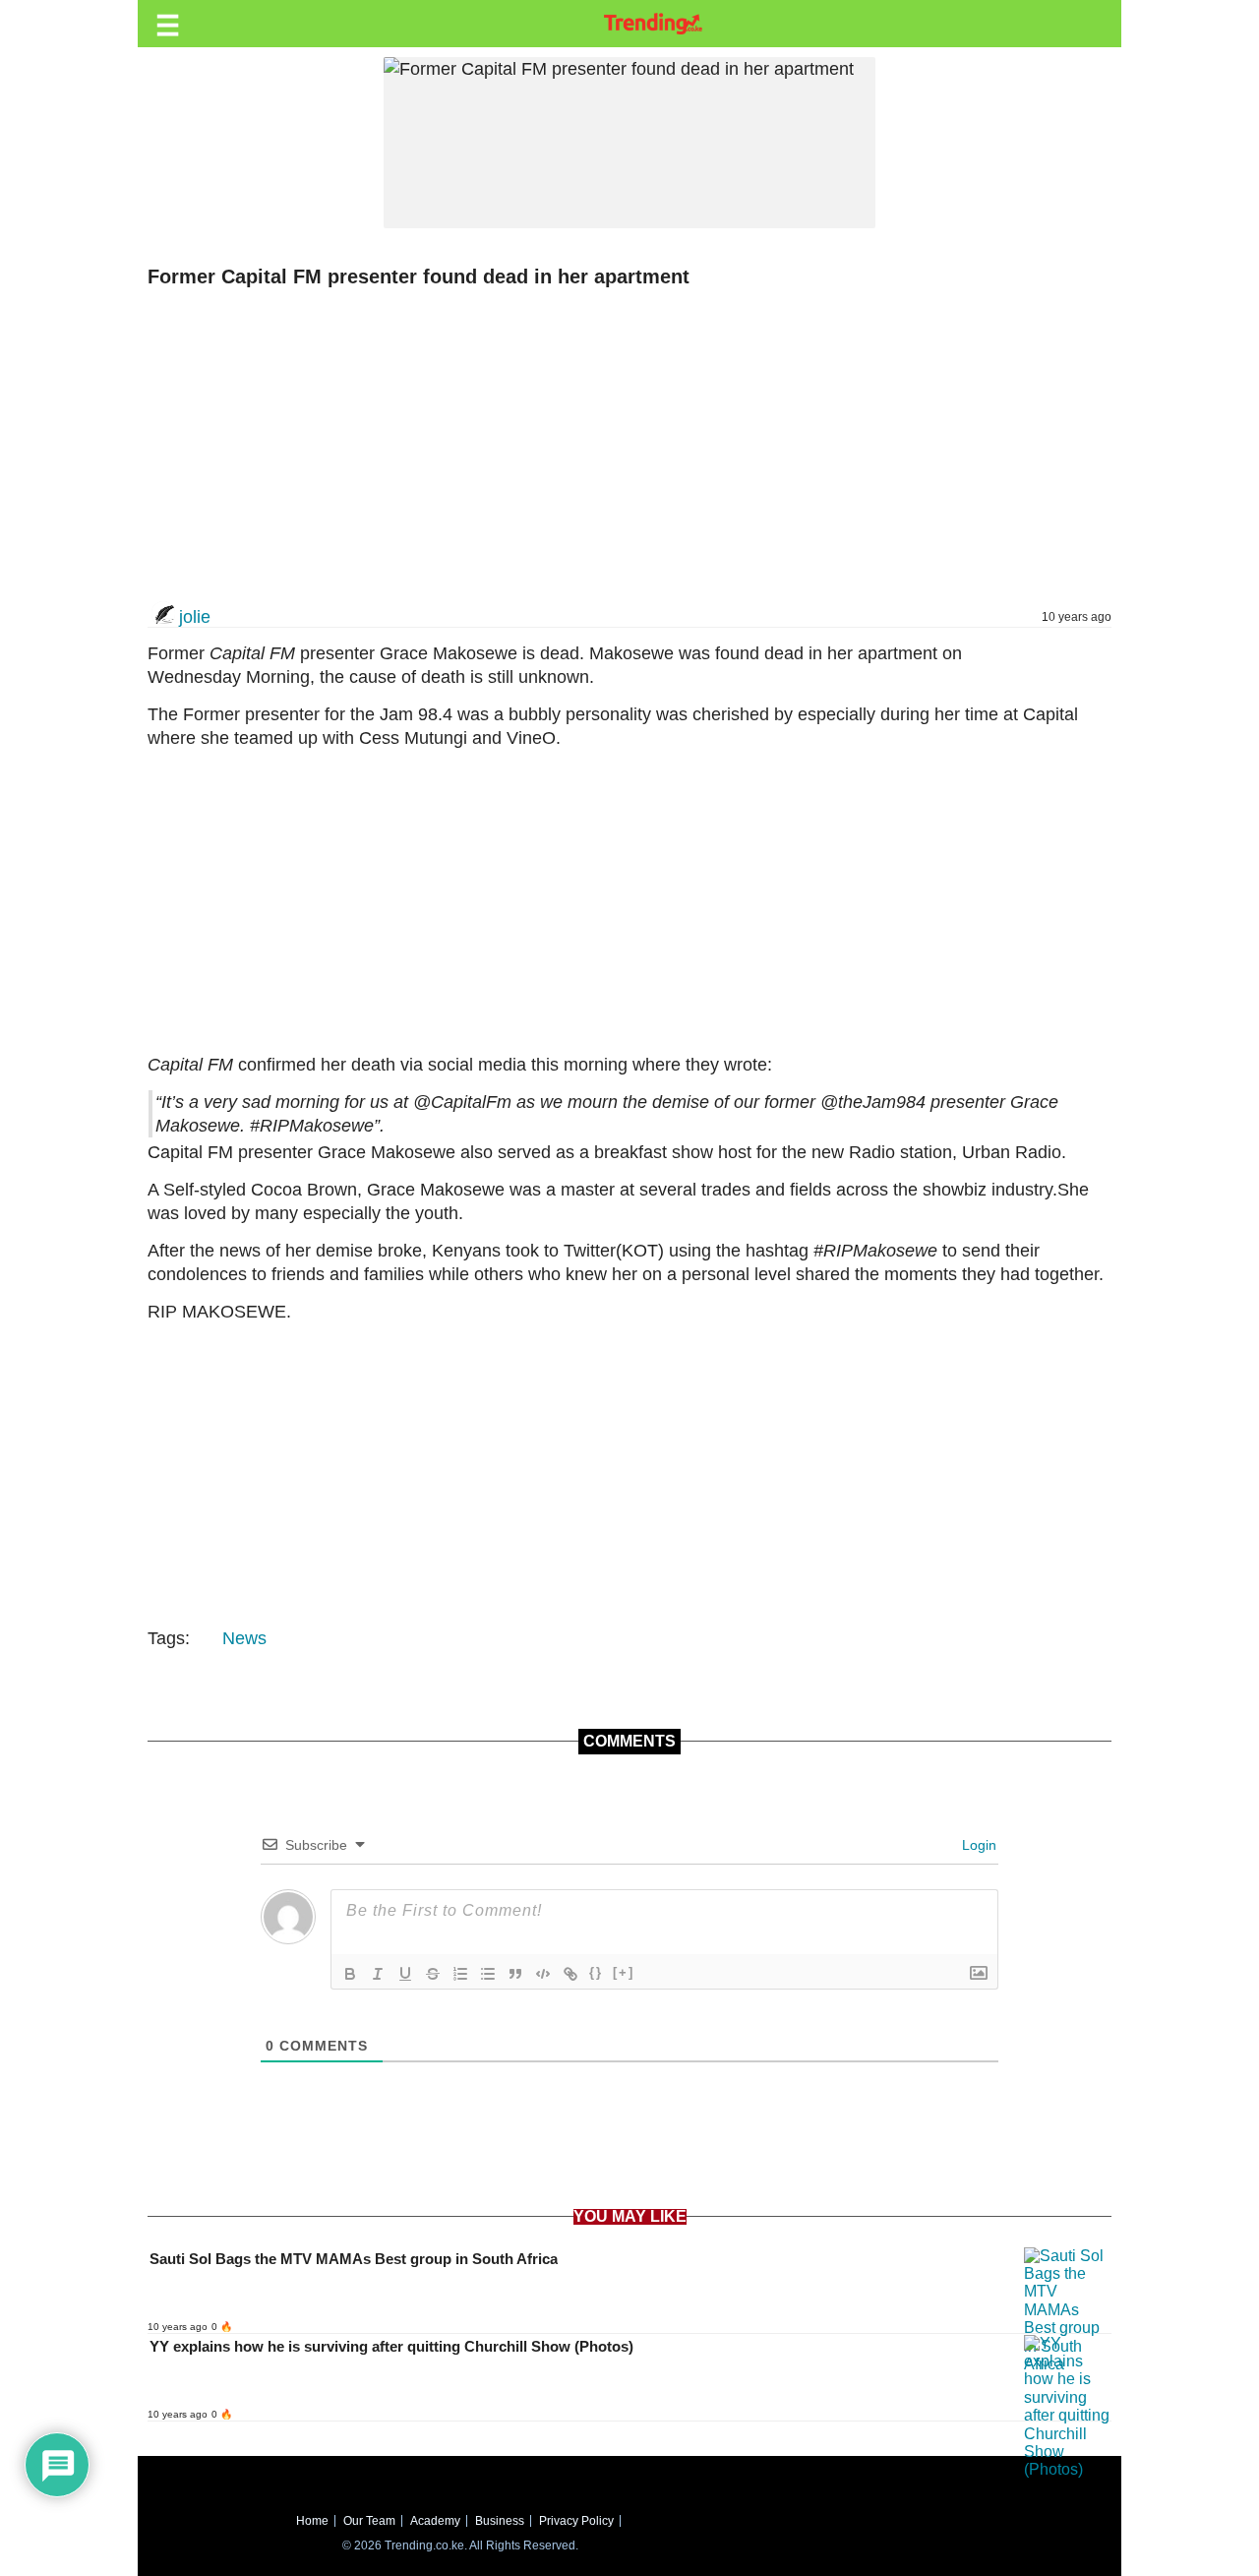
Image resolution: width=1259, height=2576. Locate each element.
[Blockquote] (515, 1974)
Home (312, 2521)
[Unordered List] (488, 1974)
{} (596, 1972)
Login (977, 1845)
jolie (195, 617)
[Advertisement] (620, 446)
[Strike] (433, 1974)
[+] (624, 1972)
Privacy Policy (576, 2521)
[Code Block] (543, 1974)
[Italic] (378, 1974)
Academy (435, 2521)
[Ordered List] (460, 1974)
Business (500, 2521)
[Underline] (405, 1974)
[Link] (570, 1974)
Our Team (369, 2521)
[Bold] (350, 1974)
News (244, 1638)
